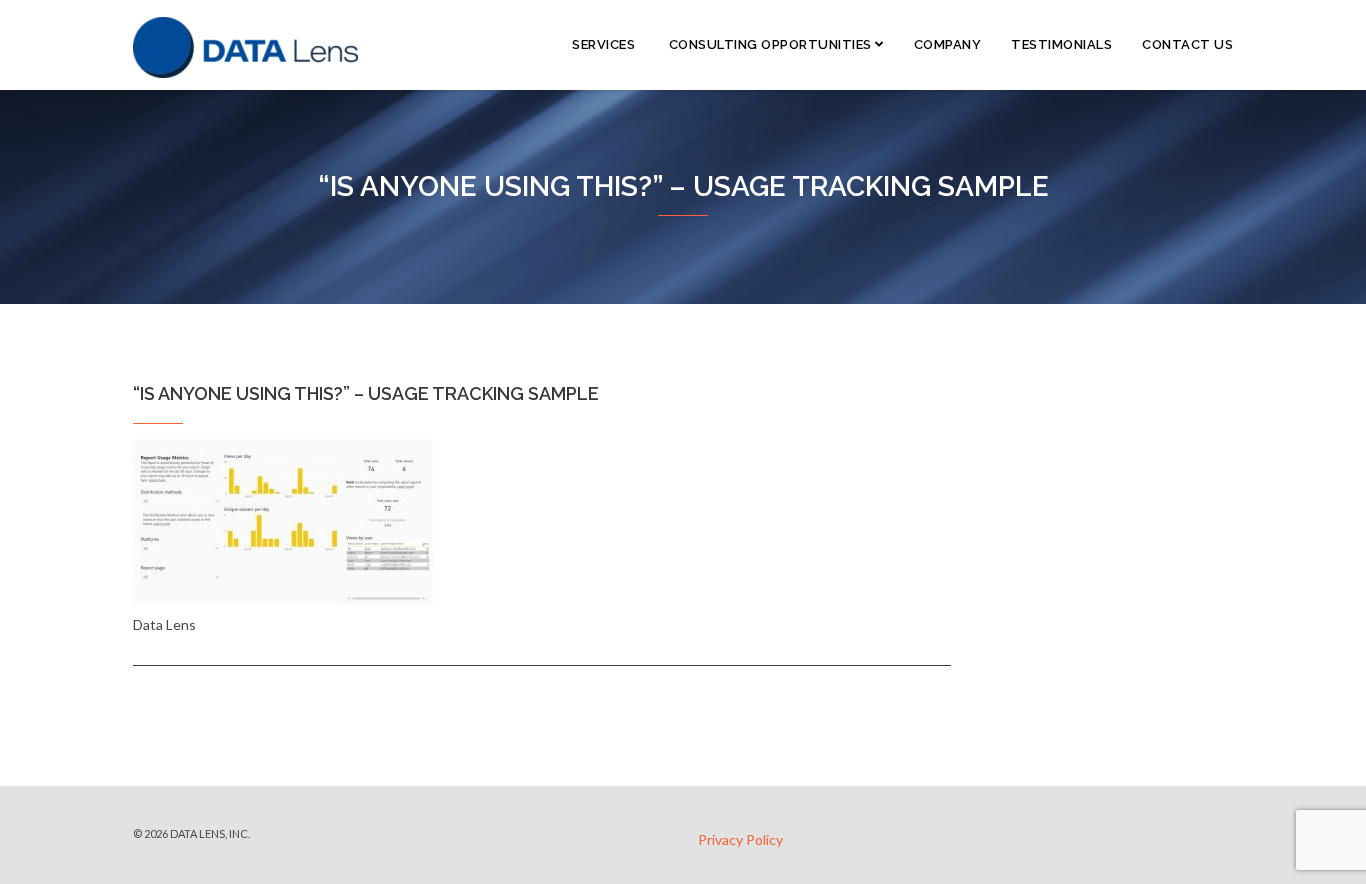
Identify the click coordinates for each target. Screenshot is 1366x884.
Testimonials (1061, 44)
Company (948, 44)
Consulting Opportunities (770, 44)
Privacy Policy (740, 839)
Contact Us (1187, 44)
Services (602, 44)
